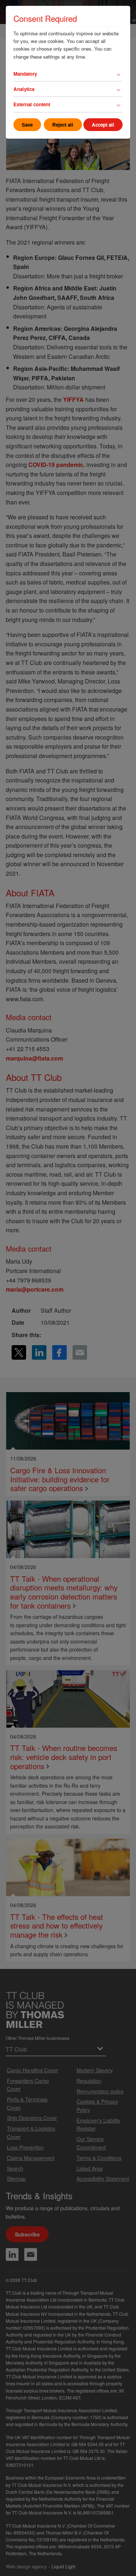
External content (32, 104)
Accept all (103, 125)
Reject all (63, 125)
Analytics (24, 89)
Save (27, 125)
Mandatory (25, 74)
